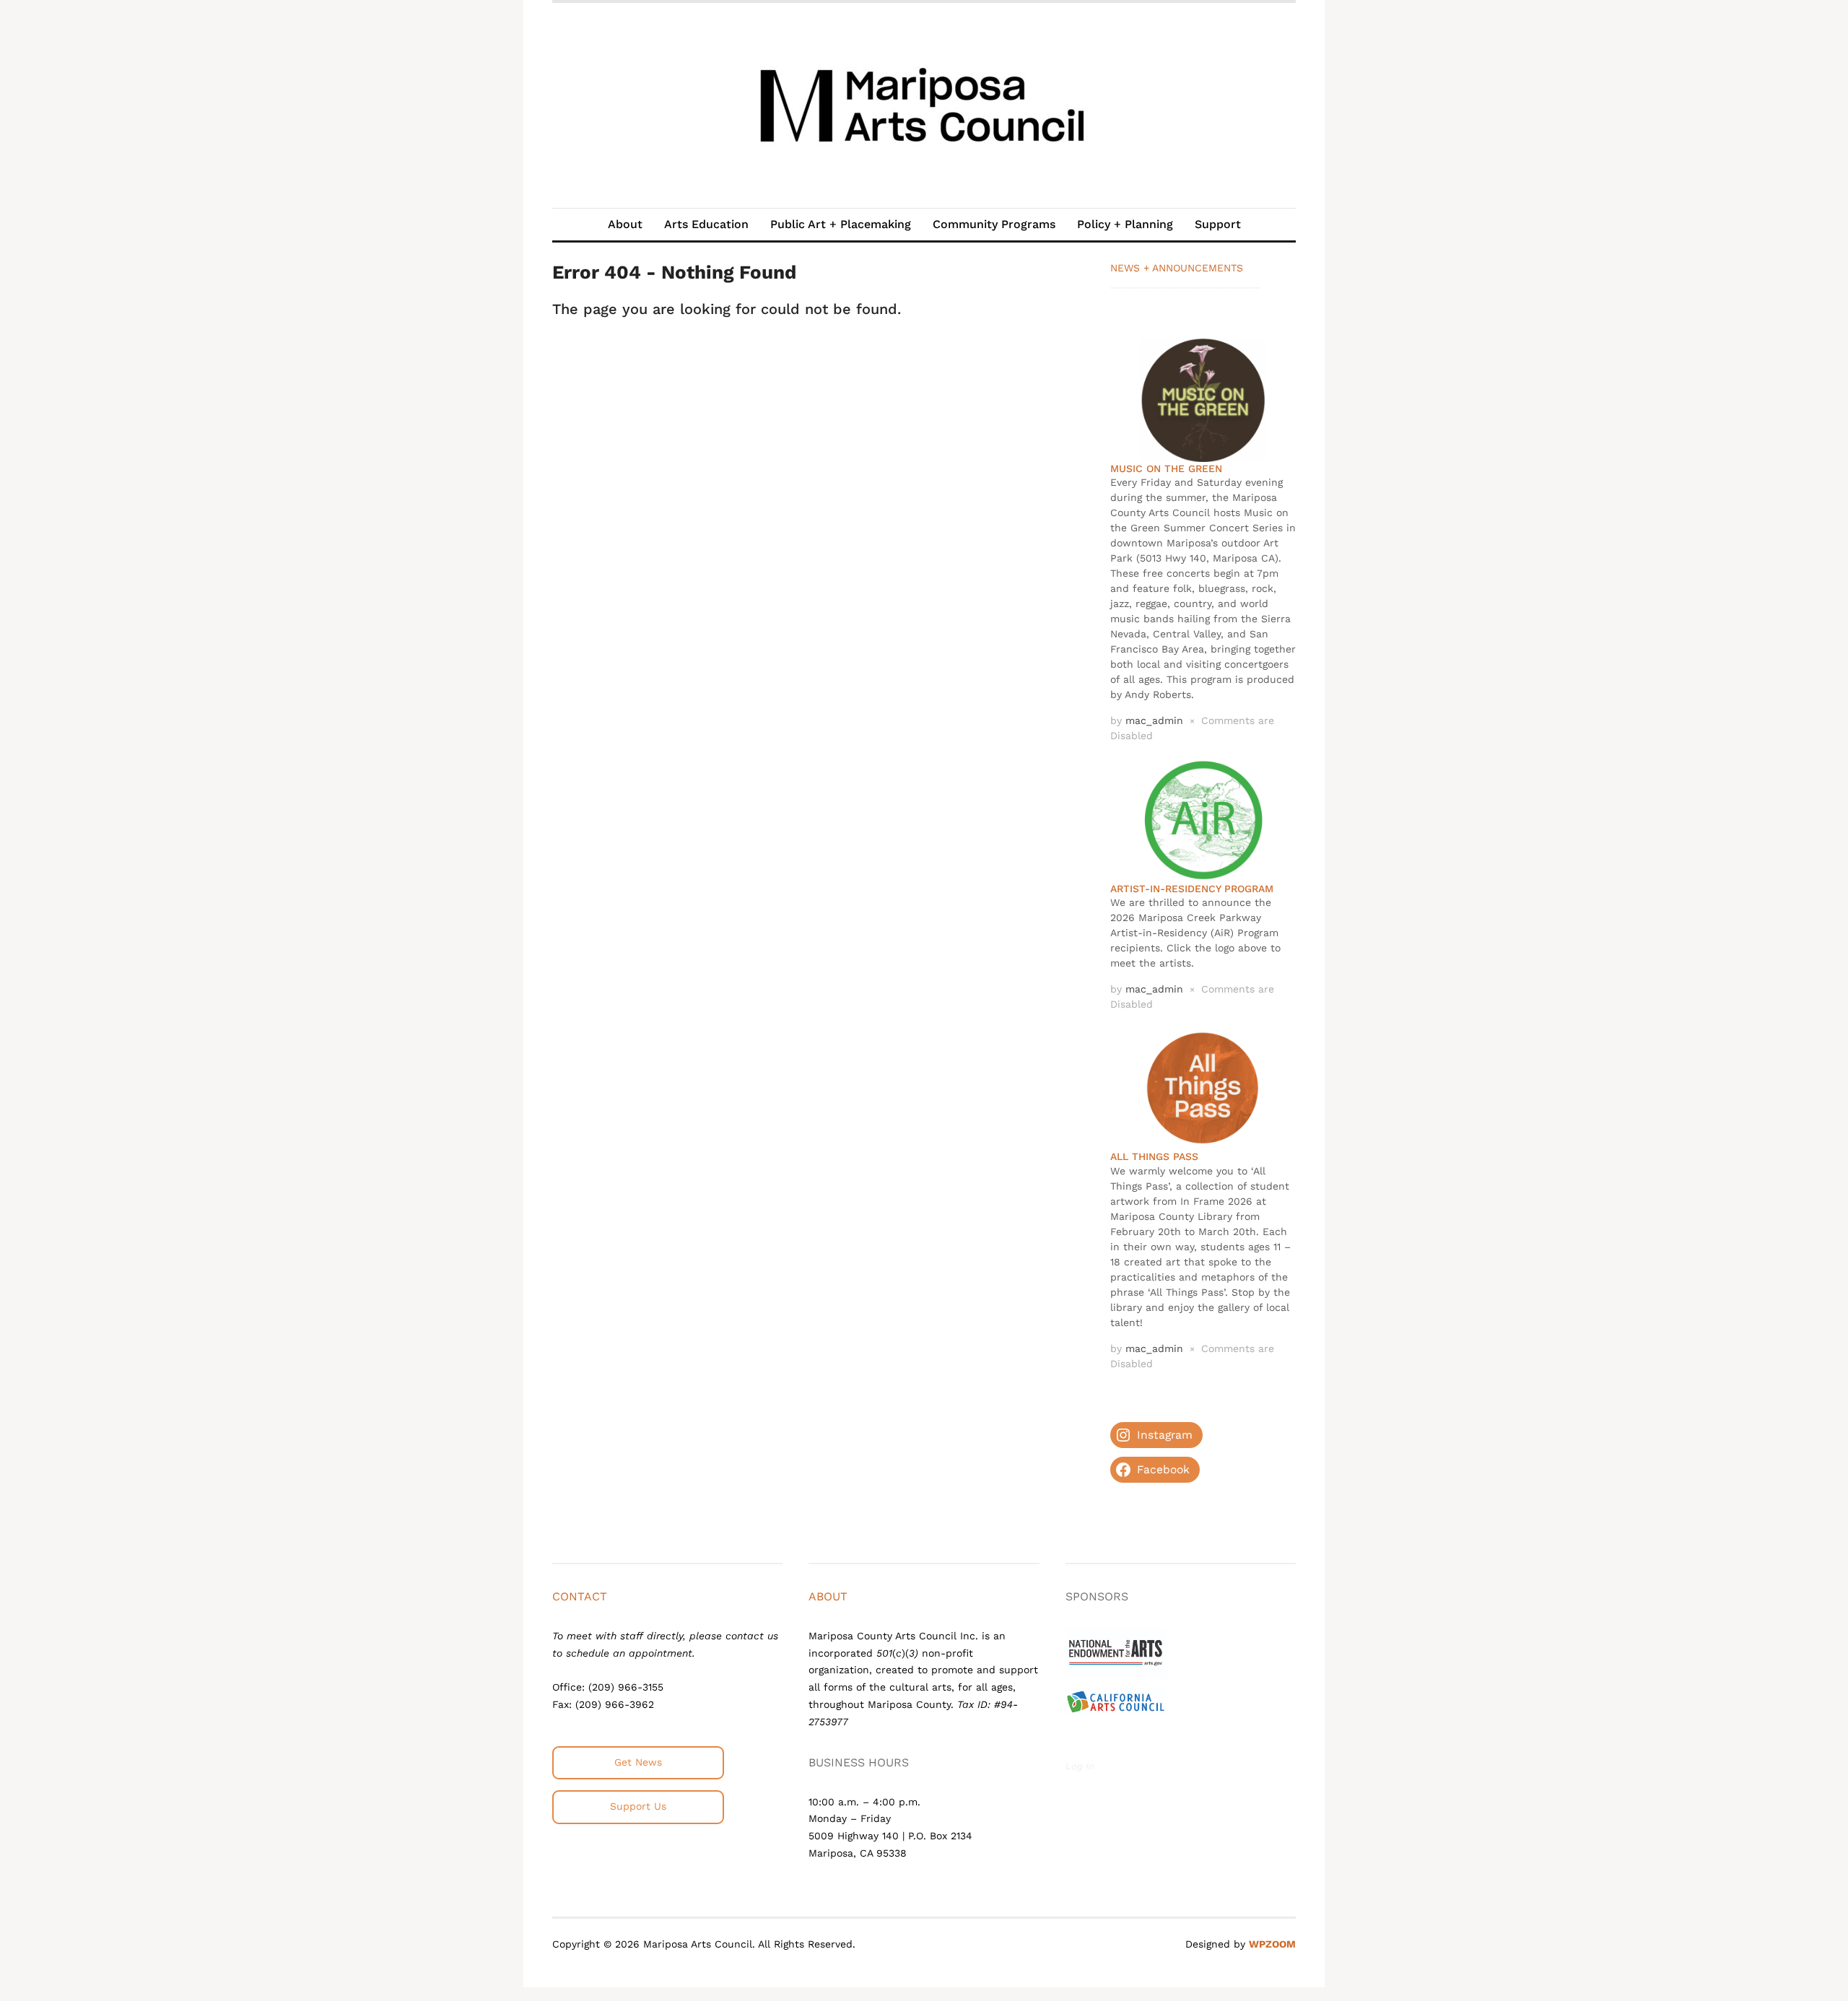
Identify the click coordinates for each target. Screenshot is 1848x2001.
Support (1218, 224)
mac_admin (1154, 720)
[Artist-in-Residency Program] (1203, 819)
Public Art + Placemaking (841, 224)
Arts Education (706, 224)
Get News (638, 1762)
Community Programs (994, 224)
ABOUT (828, 1596)
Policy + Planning (1125, 224)
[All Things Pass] (1203, 1087)
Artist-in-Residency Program (1192, 889)
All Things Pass (1154, 1156)
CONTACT (580, 1596)
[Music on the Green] (1203, 398)
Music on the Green (1166, 468)
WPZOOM (1272, 1944)
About (625, 224)
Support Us (638, 1806)
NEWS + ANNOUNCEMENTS (1177, 268)
